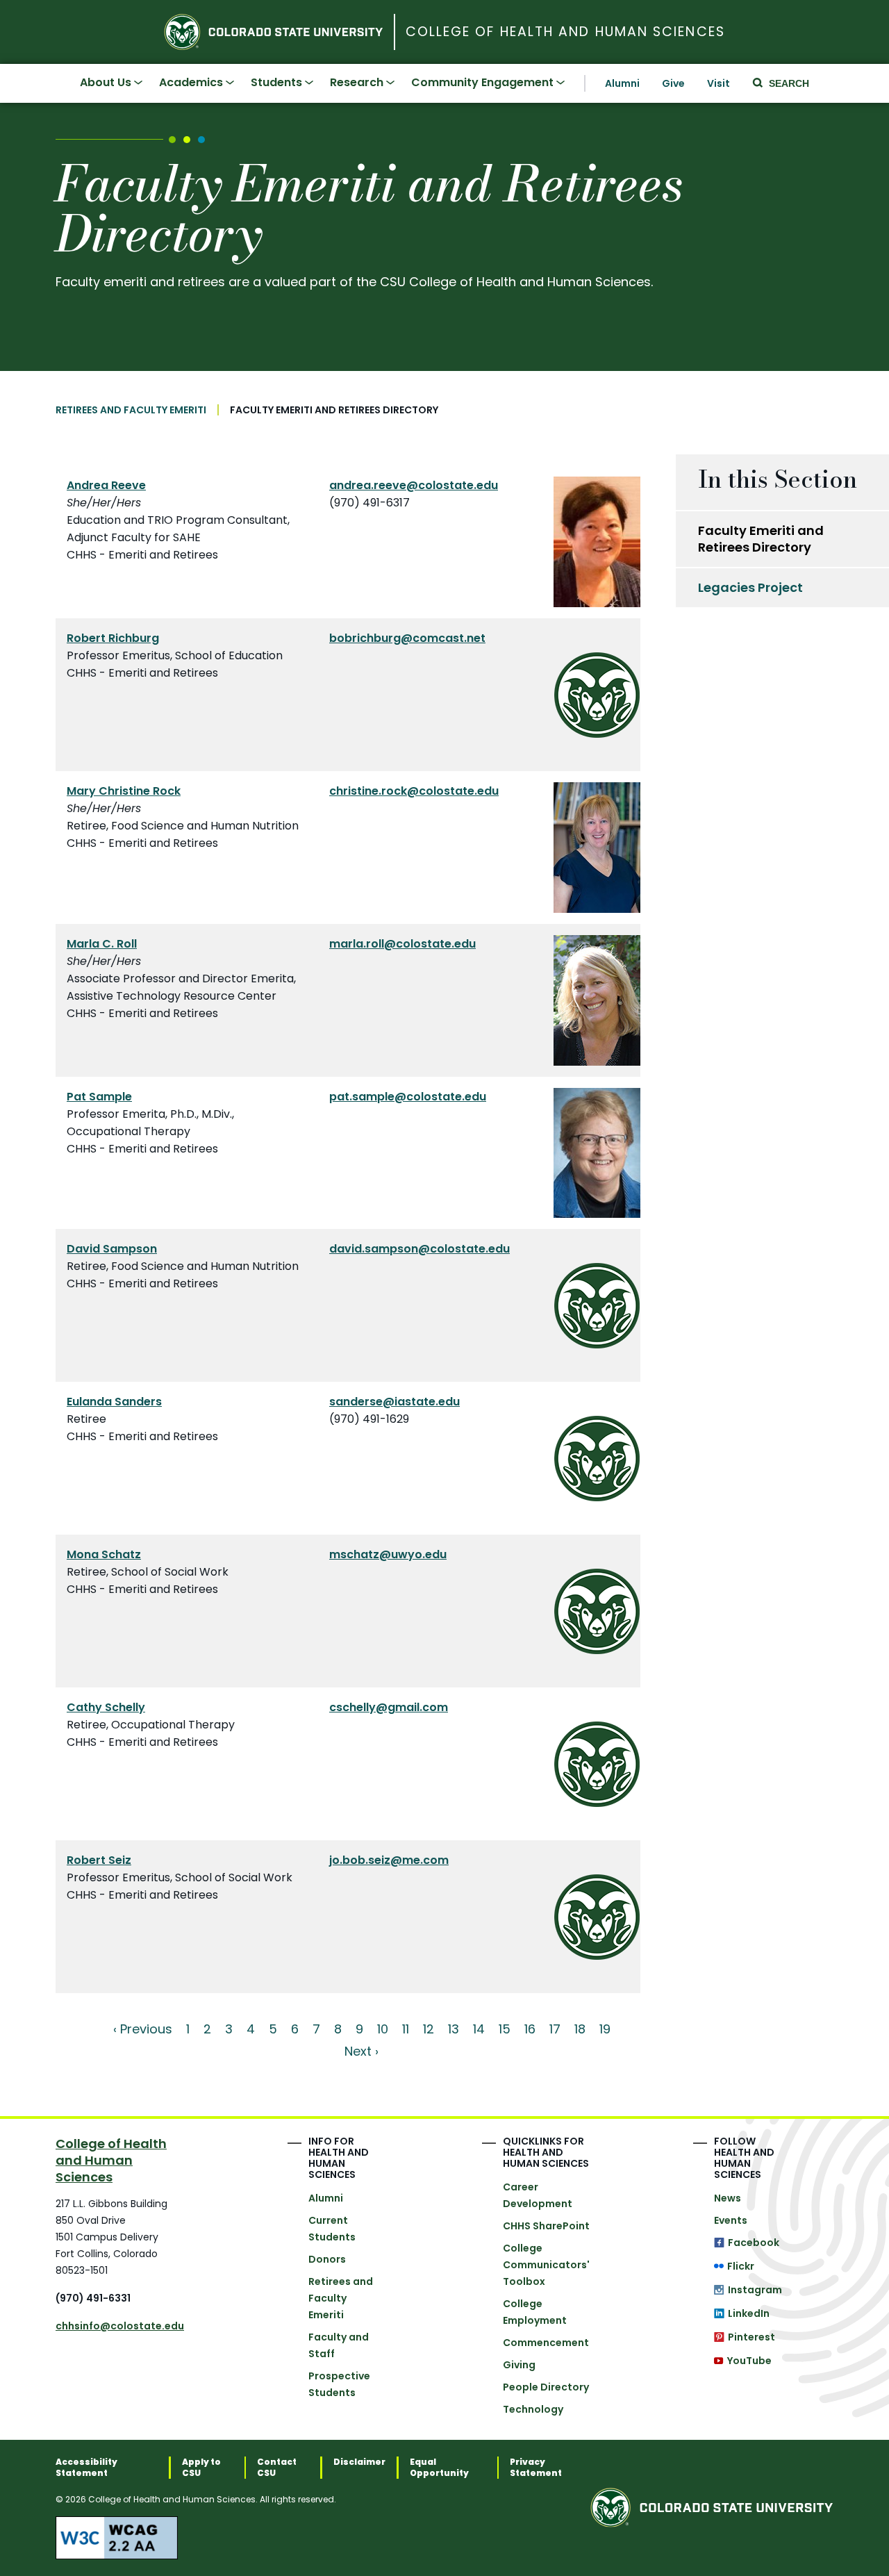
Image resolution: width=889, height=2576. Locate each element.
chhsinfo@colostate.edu (120, 2326)
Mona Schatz (104, 1554)
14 (479, 2029)
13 (454, 2029)
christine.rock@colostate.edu (414, 791)
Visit (718, 83)
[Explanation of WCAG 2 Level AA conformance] (323, 2538)
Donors (327, 2259)
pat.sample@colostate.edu (408, 1097)
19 (605, 2029)
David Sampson (112, 1249)
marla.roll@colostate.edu (402, 944)
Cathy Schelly (106, 1707)
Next (358, 2051)
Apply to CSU (201, 2468)
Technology (533, 2409)
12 (429, 2029)
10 (383, 2029)
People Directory (546, 2387)
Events (731, 2220)
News (728, 2198)
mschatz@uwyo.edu (388, 1554)
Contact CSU (277, 2468)
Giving (519, 2365)
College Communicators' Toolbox (546, 2265)
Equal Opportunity (439, 2468)
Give (673, 83)
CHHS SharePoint (546, 2226)
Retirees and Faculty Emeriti (131, 410)
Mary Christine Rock (124, 791)
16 (530, 2029)
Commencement (546, 2343)
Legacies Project (750, 587)
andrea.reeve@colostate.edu (414, 485)
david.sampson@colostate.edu (419, 1249)
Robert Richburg (113, 638)
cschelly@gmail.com (389, 1707)
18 (580, 2029)
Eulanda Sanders (114, 1402)
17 (555, 2029)
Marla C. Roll (102, 944)
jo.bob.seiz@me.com (389, 1860)
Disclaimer (359, 2462)
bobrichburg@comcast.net (407, 638)
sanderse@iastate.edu (394, 1402)
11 (406, 2029)
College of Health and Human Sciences (565, 32)
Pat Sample (99, 1097)
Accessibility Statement (86, 2468)
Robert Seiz (99, 1860)
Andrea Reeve (106, 485)
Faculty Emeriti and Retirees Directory (761, 539)
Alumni (622, 83)
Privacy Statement (536, 2468)
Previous (146, 2029)
